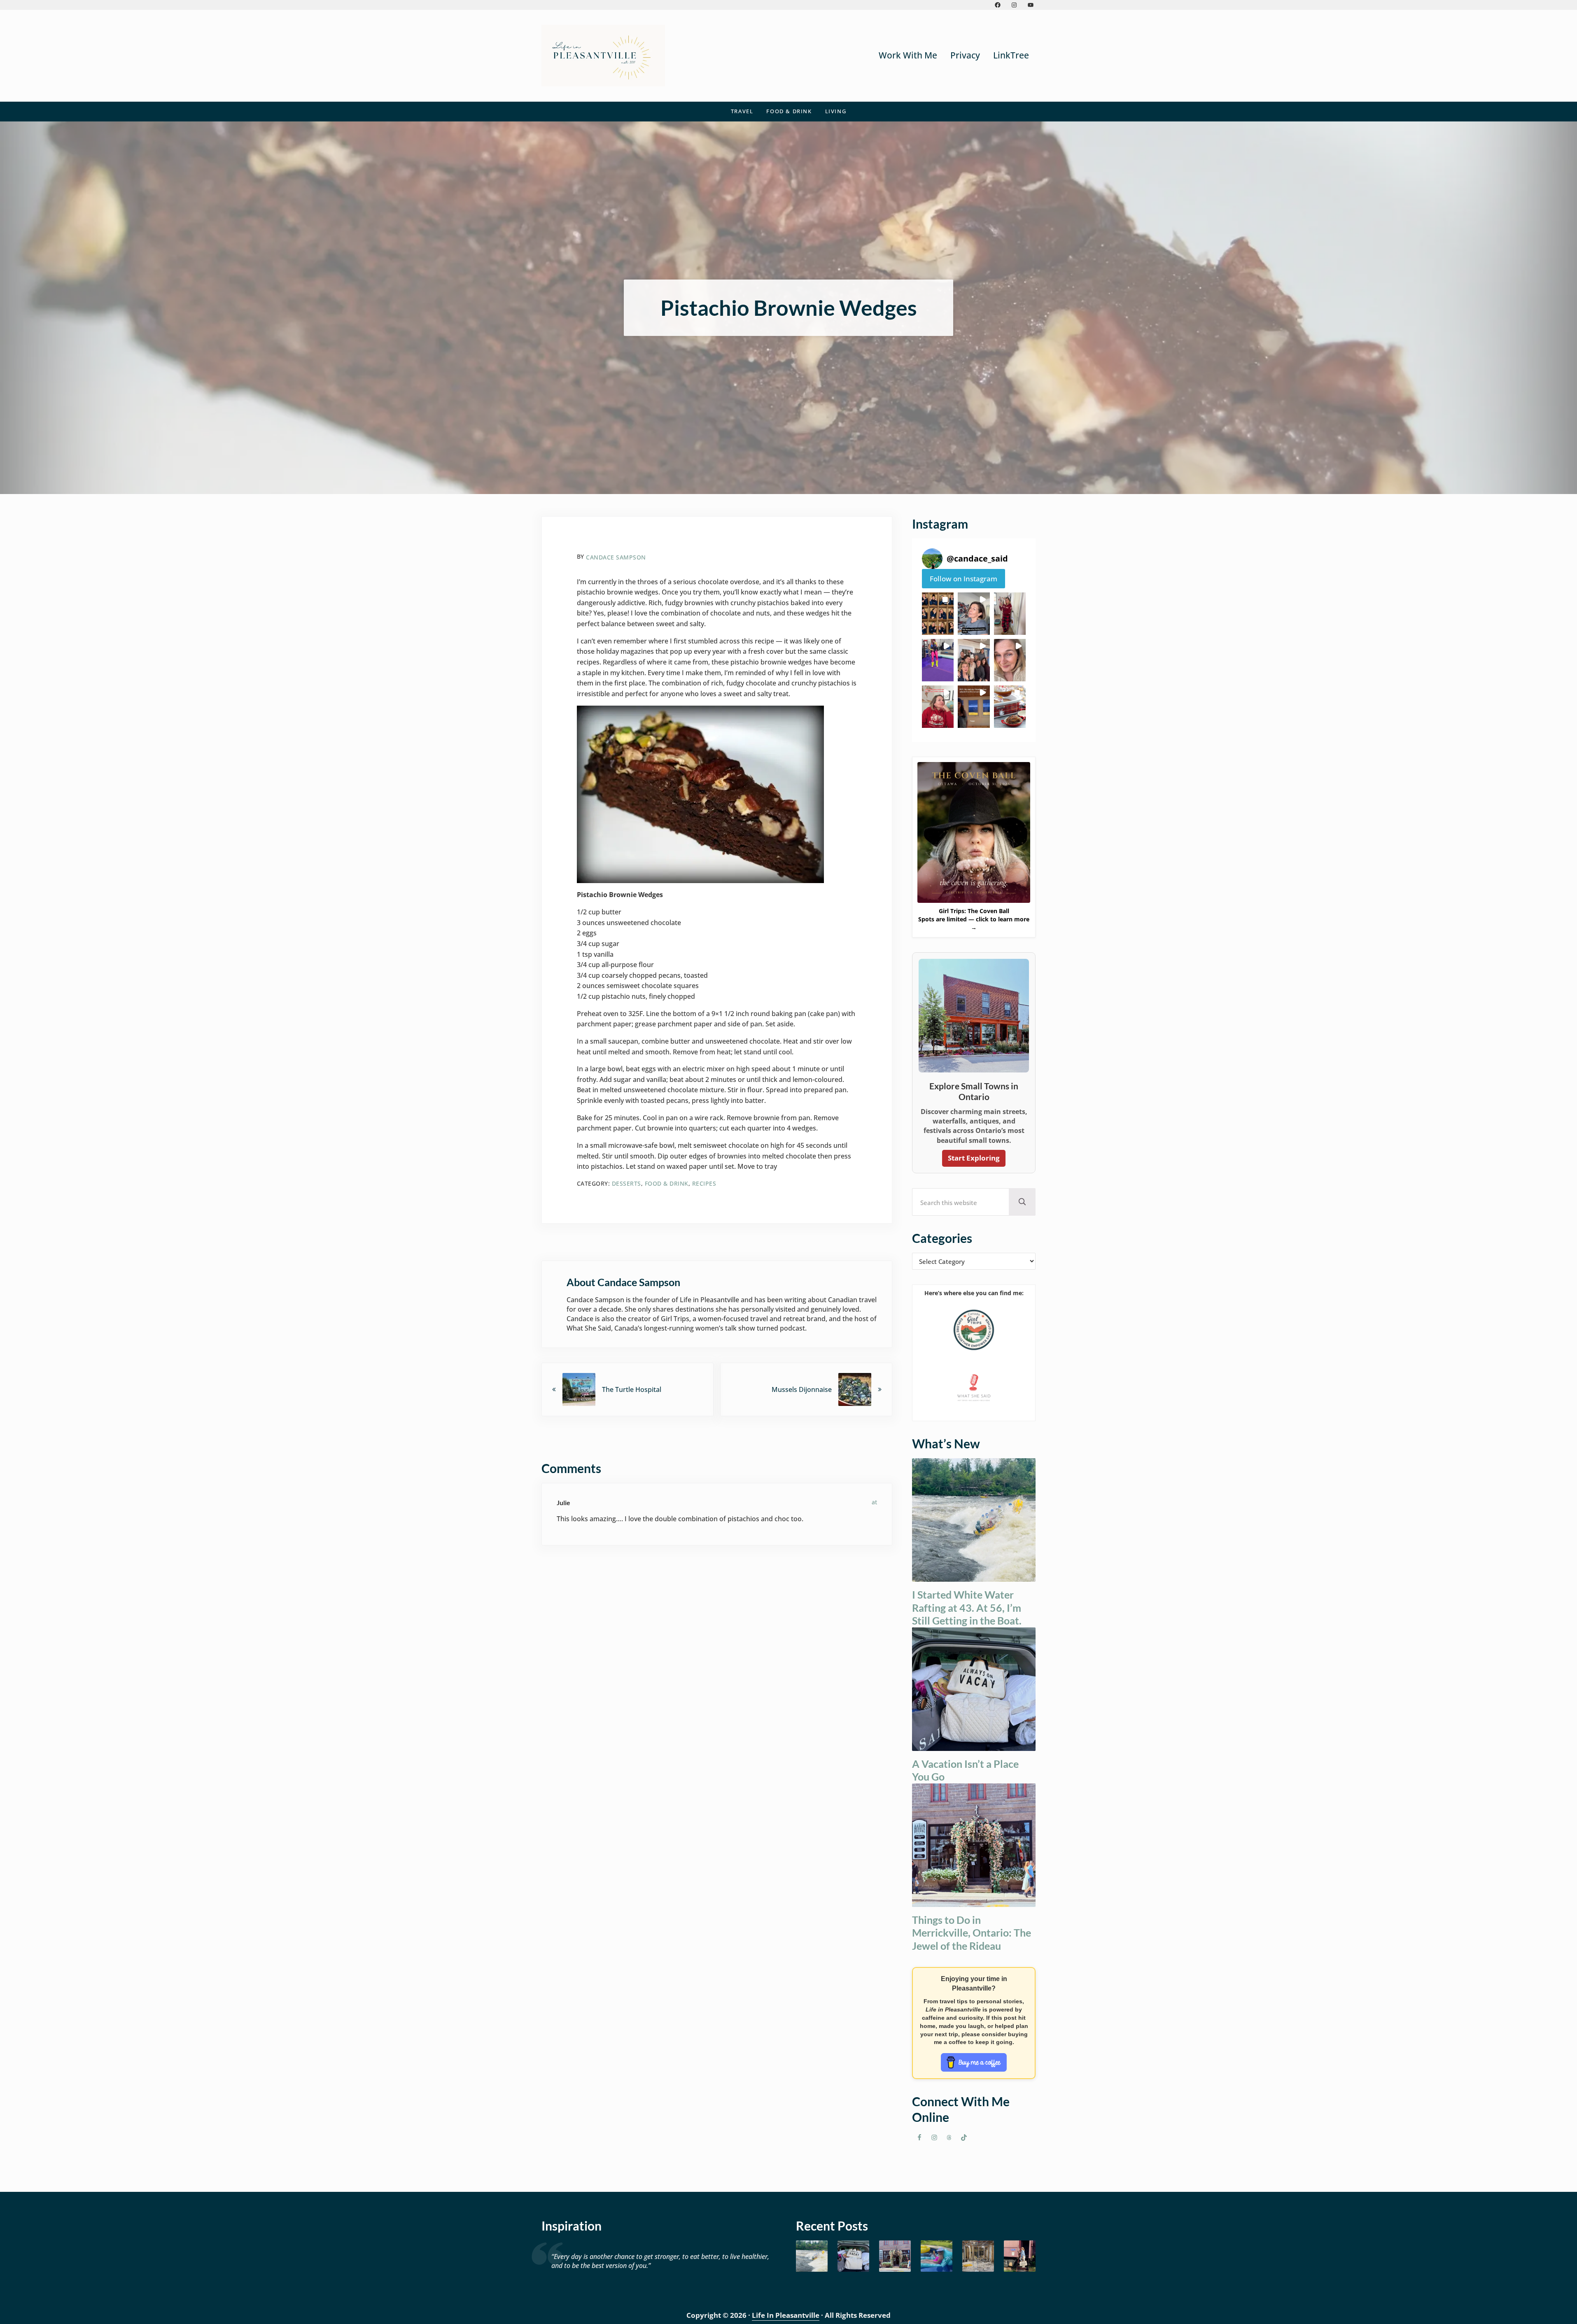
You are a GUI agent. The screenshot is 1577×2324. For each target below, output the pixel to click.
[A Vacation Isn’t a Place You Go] (853, 2256)
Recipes (704, 1183)
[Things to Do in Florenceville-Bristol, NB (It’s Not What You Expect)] (1020, 2256)
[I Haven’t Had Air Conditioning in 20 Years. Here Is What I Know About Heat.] (937, 2256)
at (874, 1502)
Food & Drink (667, 1183)
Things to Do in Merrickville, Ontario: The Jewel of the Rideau (972, 1933)
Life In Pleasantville (786, 2315)
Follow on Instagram (963, 579)
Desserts (626, 1183)
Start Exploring (974, 1158)
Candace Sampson (616, 557)
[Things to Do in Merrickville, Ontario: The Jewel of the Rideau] (895, 2256)
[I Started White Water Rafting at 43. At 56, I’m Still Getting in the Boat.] (812, 2256)
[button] (938, 614)
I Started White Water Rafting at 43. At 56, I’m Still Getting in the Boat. (967, 1607)
